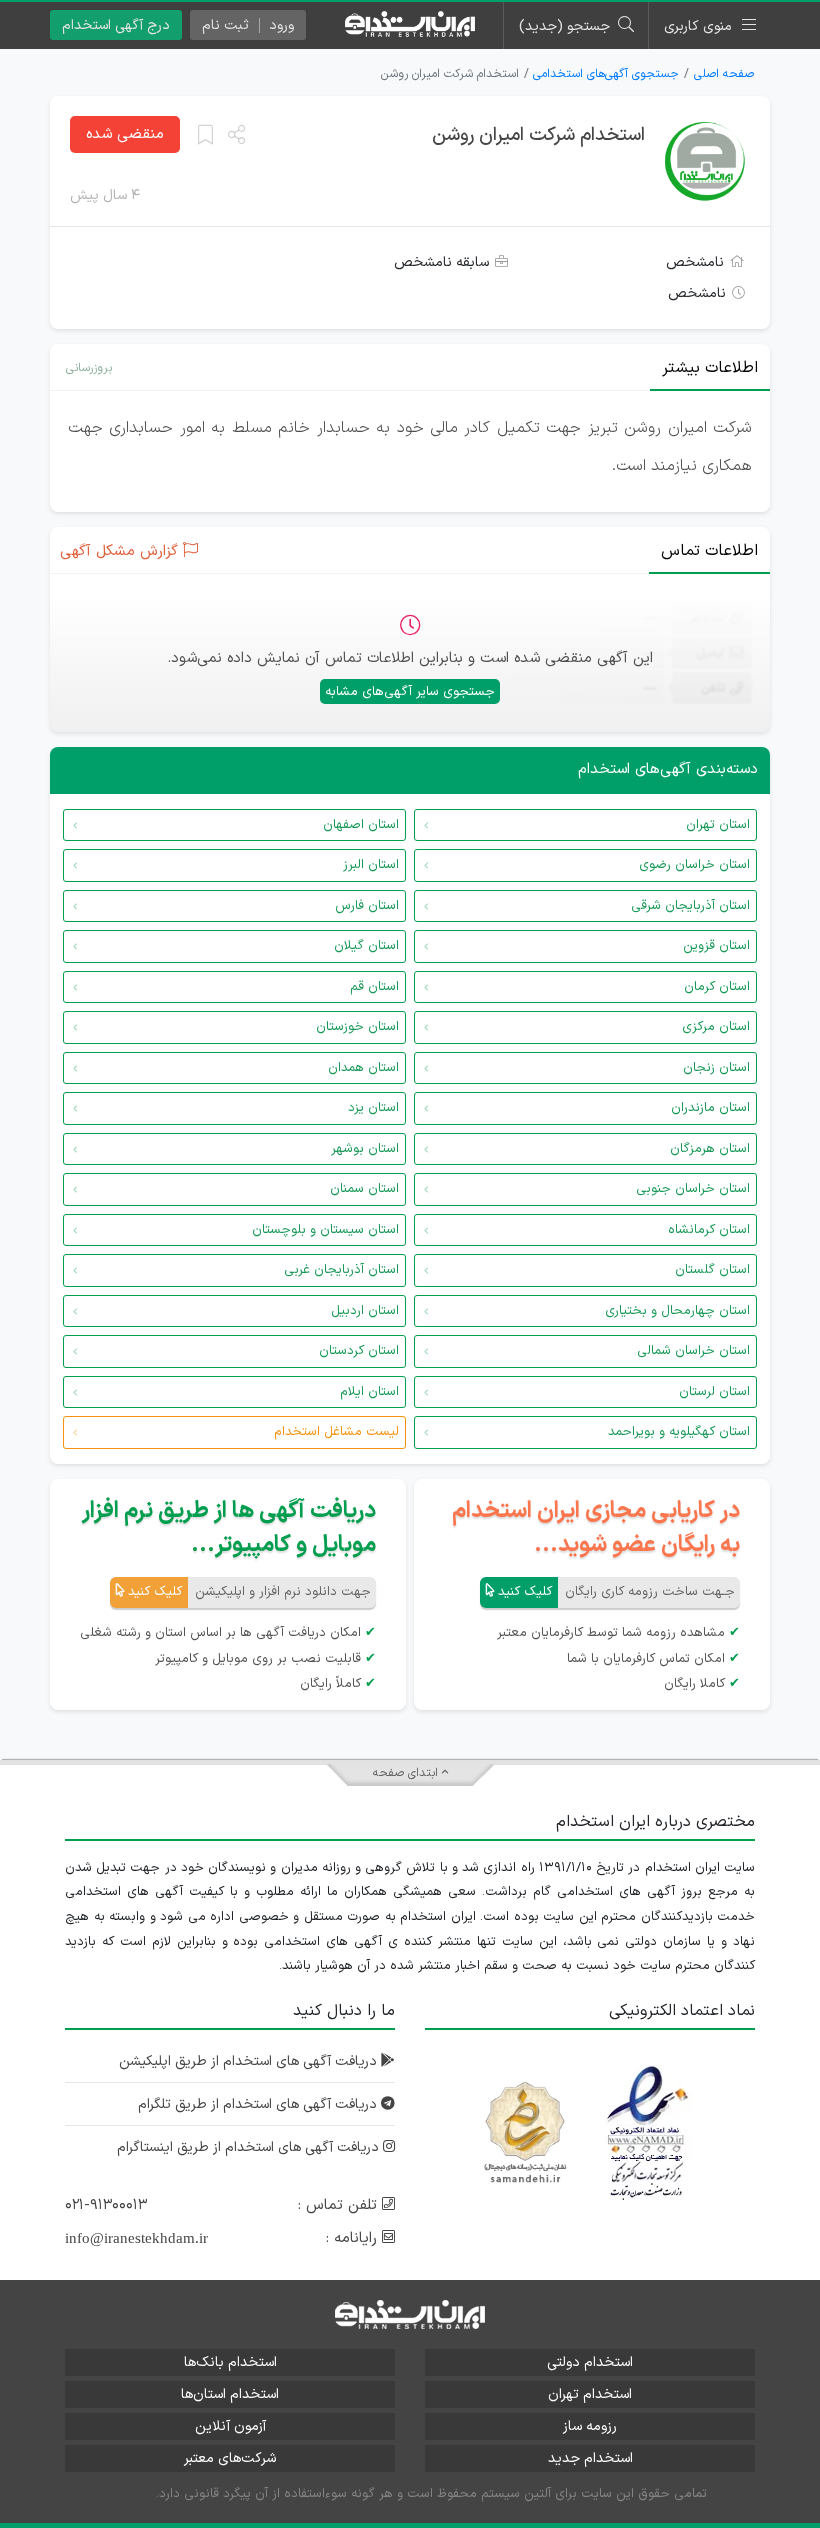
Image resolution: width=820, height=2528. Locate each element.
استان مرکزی (716, 1027)
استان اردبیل (365, 1311)
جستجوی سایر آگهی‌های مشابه (410, 692)
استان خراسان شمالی (693, 1351)
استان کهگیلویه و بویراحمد (679, 1432)
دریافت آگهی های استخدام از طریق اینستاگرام (250, 2147)
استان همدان (363, 1068)
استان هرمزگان (710, 1149)
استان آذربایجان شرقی (690, 906)
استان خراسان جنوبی (693, 1189)
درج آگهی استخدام (116, 25)
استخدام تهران (590, 2394)
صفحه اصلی (724, 74)
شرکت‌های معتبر (230, 2458)
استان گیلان (366, 946)
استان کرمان (717, 987)
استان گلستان (712, 1270)
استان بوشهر (365, 1149)
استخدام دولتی (590, 2362)
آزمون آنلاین (230, 2426)
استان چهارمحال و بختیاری (677, 1311)
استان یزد (373, 1108)
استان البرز (371, 865)
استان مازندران (710, 1108)
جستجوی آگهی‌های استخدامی (606, 74)
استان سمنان (364, 1189)
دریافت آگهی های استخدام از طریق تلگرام (259, 2104)
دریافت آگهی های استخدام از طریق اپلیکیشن (250, 2061)
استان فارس (367, 906)
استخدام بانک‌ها (230, 2362)
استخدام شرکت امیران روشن (538, 135)
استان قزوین (716, 946)
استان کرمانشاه (709, 1230)
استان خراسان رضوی (694, 865)
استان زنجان (716, 1068)
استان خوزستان (357, 1027)
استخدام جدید (590, 2458)
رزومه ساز (590, 2426)
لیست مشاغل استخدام (336, 1432)
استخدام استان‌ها (230, 2394)
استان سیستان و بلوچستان (325, 1230)
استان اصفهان (361, 825)
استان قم (374, 987)
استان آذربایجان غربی (341, 1270)
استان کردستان (359, 1351)
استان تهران (718, 825)
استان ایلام (369, 1392)
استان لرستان (714, 1392)
